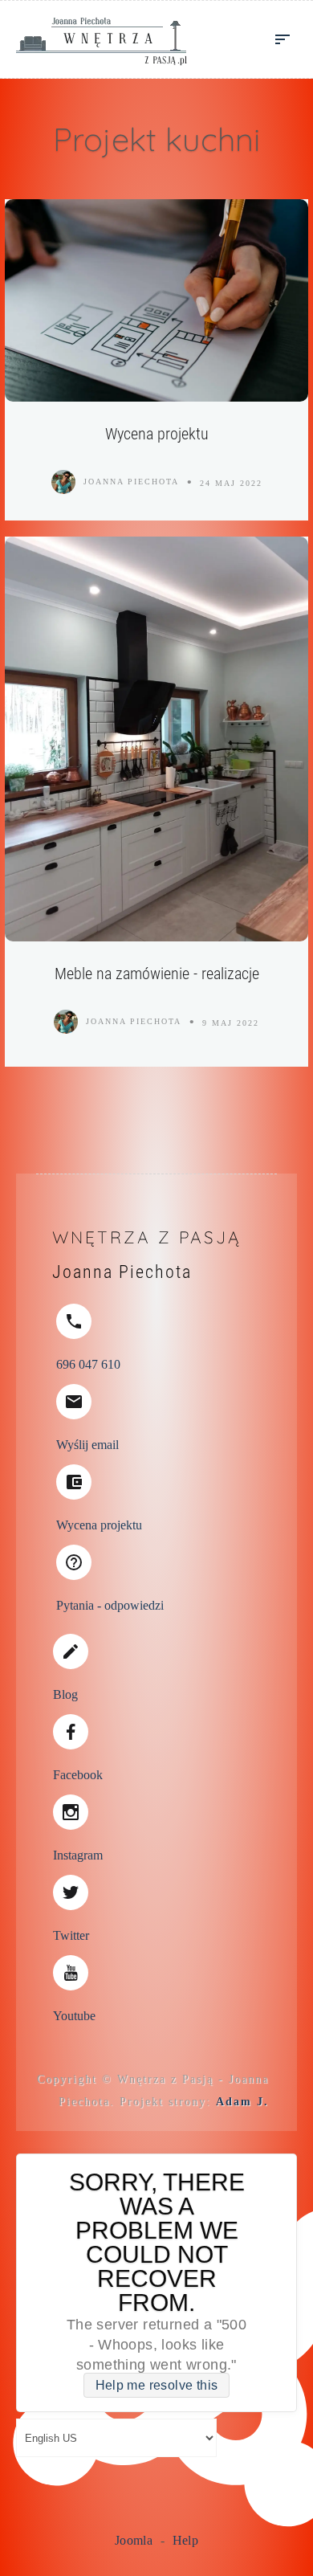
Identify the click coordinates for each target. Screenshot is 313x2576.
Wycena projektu (157, 434)
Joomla (134, 2540)
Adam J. (242, 2102)
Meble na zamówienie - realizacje (157, 974)
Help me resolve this (157, 2385)
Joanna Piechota (131, 482)
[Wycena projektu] (156, 300)
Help (186, 2540)
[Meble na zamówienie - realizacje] (156, 739)
